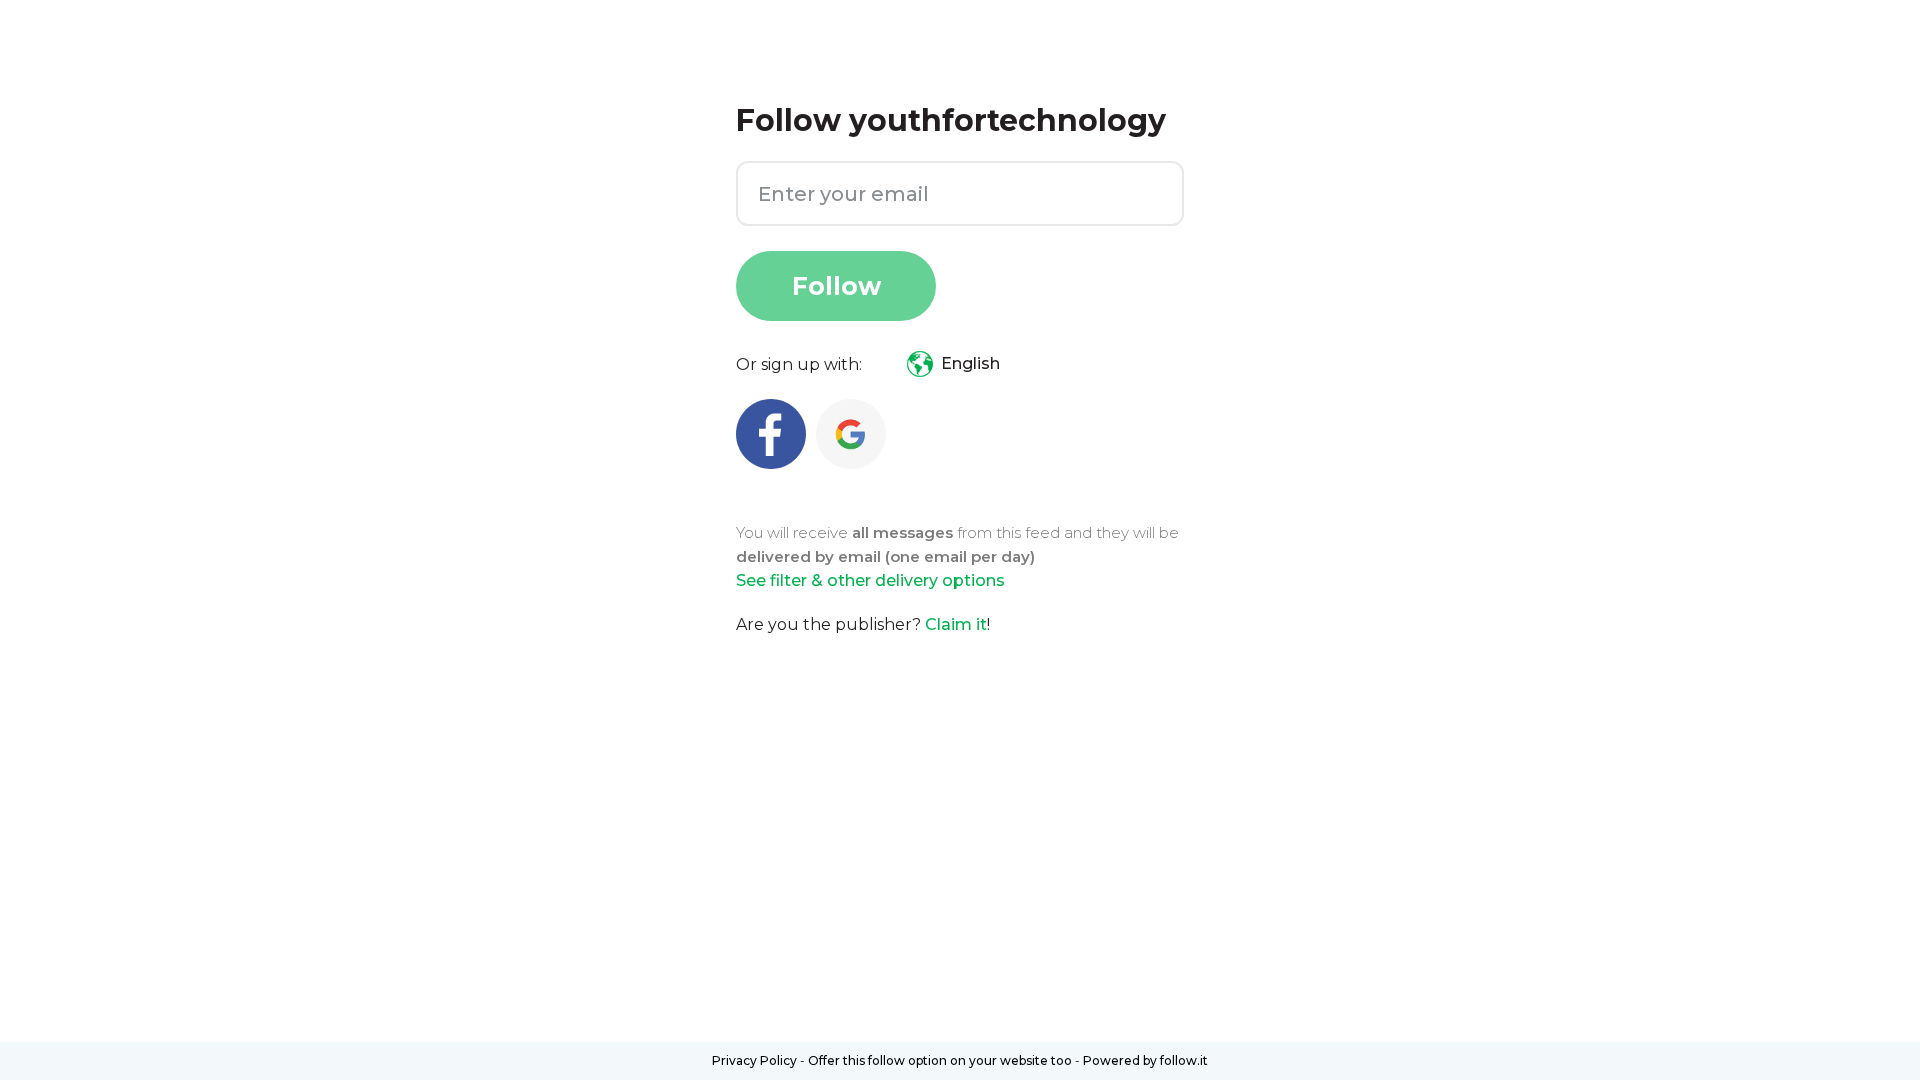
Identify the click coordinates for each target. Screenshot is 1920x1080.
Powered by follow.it (1145, 1060)
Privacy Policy (754, 1060)
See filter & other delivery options (870, 580)
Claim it (956, 624)
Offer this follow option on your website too (940, 1060)
